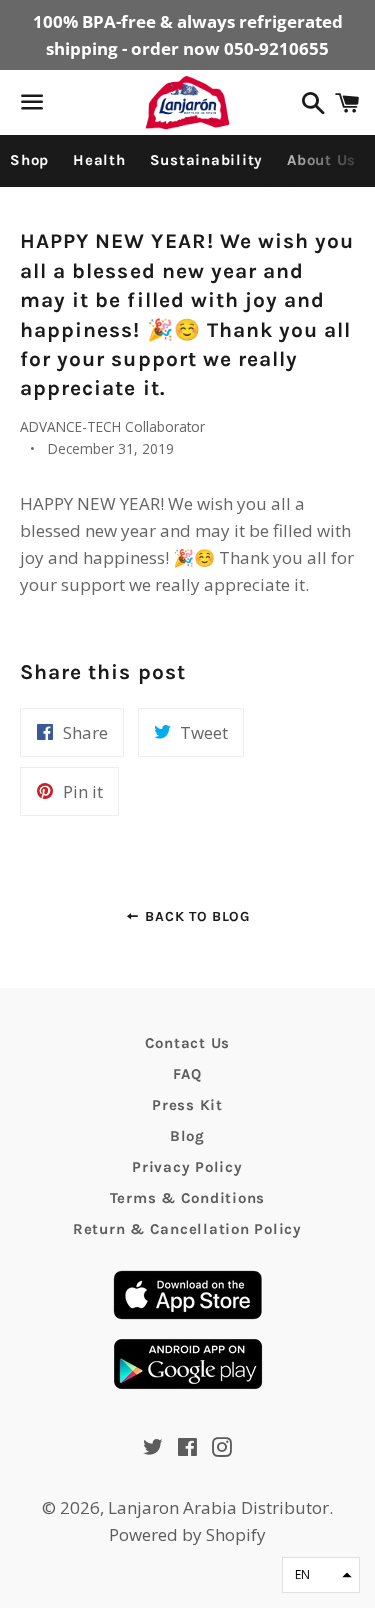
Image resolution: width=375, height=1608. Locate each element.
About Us (321, 160)
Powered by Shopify (187, 1534)
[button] (321, 1575)
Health (99, 160)
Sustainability (207, 160)
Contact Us (188, 1043)
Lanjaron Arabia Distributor (218, 1507)
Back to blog (195, 916)
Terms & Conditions (188, 1198)
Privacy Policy (187, 1167)
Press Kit (187, 1105)
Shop (29, 160)
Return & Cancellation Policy (187, 1229)
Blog (187, 1136)
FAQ (187, 1074)
